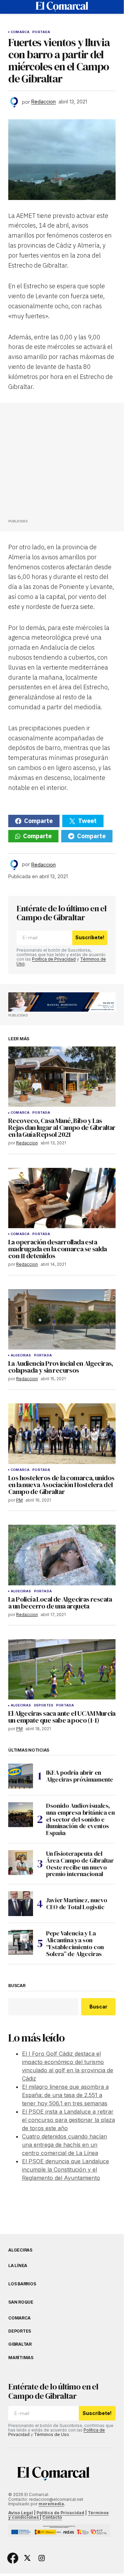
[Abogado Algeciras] (62, 1002)
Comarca (20, 32)
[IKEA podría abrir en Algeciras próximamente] (21, 1776)
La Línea (18, 2266)
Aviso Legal (21, 2513)
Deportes (44, 1705)
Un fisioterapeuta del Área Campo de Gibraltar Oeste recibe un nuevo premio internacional (80, 1864)
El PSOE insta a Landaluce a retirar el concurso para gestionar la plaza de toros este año (68, 2120)
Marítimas (21, 2358)
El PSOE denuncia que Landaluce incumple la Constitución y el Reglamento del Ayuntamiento (66, 2169)
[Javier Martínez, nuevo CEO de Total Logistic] (21, 1904)
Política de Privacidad (54, 959)
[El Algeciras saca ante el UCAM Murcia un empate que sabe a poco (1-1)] (62, 1670)
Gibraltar (20, 2344)
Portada (41, 32)
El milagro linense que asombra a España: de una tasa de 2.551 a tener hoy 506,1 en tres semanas (65, 2095)
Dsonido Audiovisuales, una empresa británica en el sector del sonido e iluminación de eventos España (80, 1819)
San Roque (21, 2302)
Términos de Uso (52, 2434)
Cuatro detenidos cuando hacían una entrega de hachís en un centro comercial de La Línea (64, 2145)
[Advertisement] (60, 463)
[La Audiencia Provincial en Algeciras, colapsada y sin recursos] (62, 1320)
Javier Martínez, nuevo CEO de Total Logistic (77, 1903)
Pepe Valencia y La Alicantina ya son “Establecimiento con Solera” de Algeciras (75, 1943)
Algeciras (21, 1355)
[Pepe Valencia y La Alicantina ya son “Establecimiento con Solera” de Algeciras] (21, 1942)
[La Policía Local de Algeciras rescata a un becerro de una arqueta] (62, 1555)
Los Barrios (22, 2284)
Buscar (17, 1986)
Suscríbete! (90, 937)
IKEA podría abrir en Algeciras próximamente (80, 1776)
